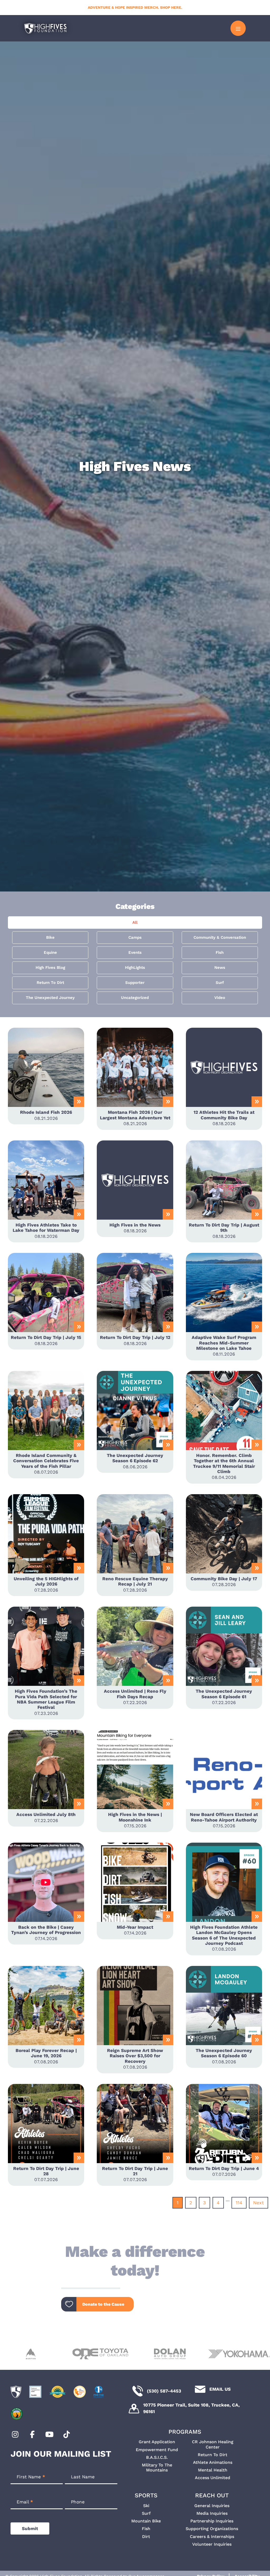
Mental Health (213, 2470)
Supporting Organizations (212, 2529)
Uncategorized (135, 998)
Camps (135, 937)
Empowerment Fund (157, 2450)
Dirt (146, 2537)
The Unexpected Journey (50, 998)
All (135, 922)
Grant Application (157, 2442)
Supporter (135, 983)
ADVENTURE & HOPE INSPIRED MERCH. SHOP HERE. (135, 7)
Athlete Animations (213, 2462)
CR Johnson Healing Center (213, 2444)
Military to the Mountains (157, 2468)
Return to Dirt (213, 2455)
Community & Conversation (220, 937)
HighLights (135, 968)
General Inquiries (212, 2506)
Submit (30, 2528)
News (220, 968)
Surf (220, 983)
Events (135, 952)
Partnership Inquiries (212, 2521)
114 (239, 2203)
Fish (220, 952)
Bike (50, 937)
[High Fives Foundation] (45, 28)
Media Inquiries (212, 2513)
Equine (50, 952)
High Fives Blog (50, 968)
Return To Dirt (50, 983)
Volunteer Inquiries (212, 2544)
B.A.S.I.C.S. (157, 2457)
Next (259, 2203)
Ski (146, 2506)
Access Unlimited (213, 2478)
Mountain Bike (146, 2521)
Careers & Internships (212, 2537)
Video (220, 998)
